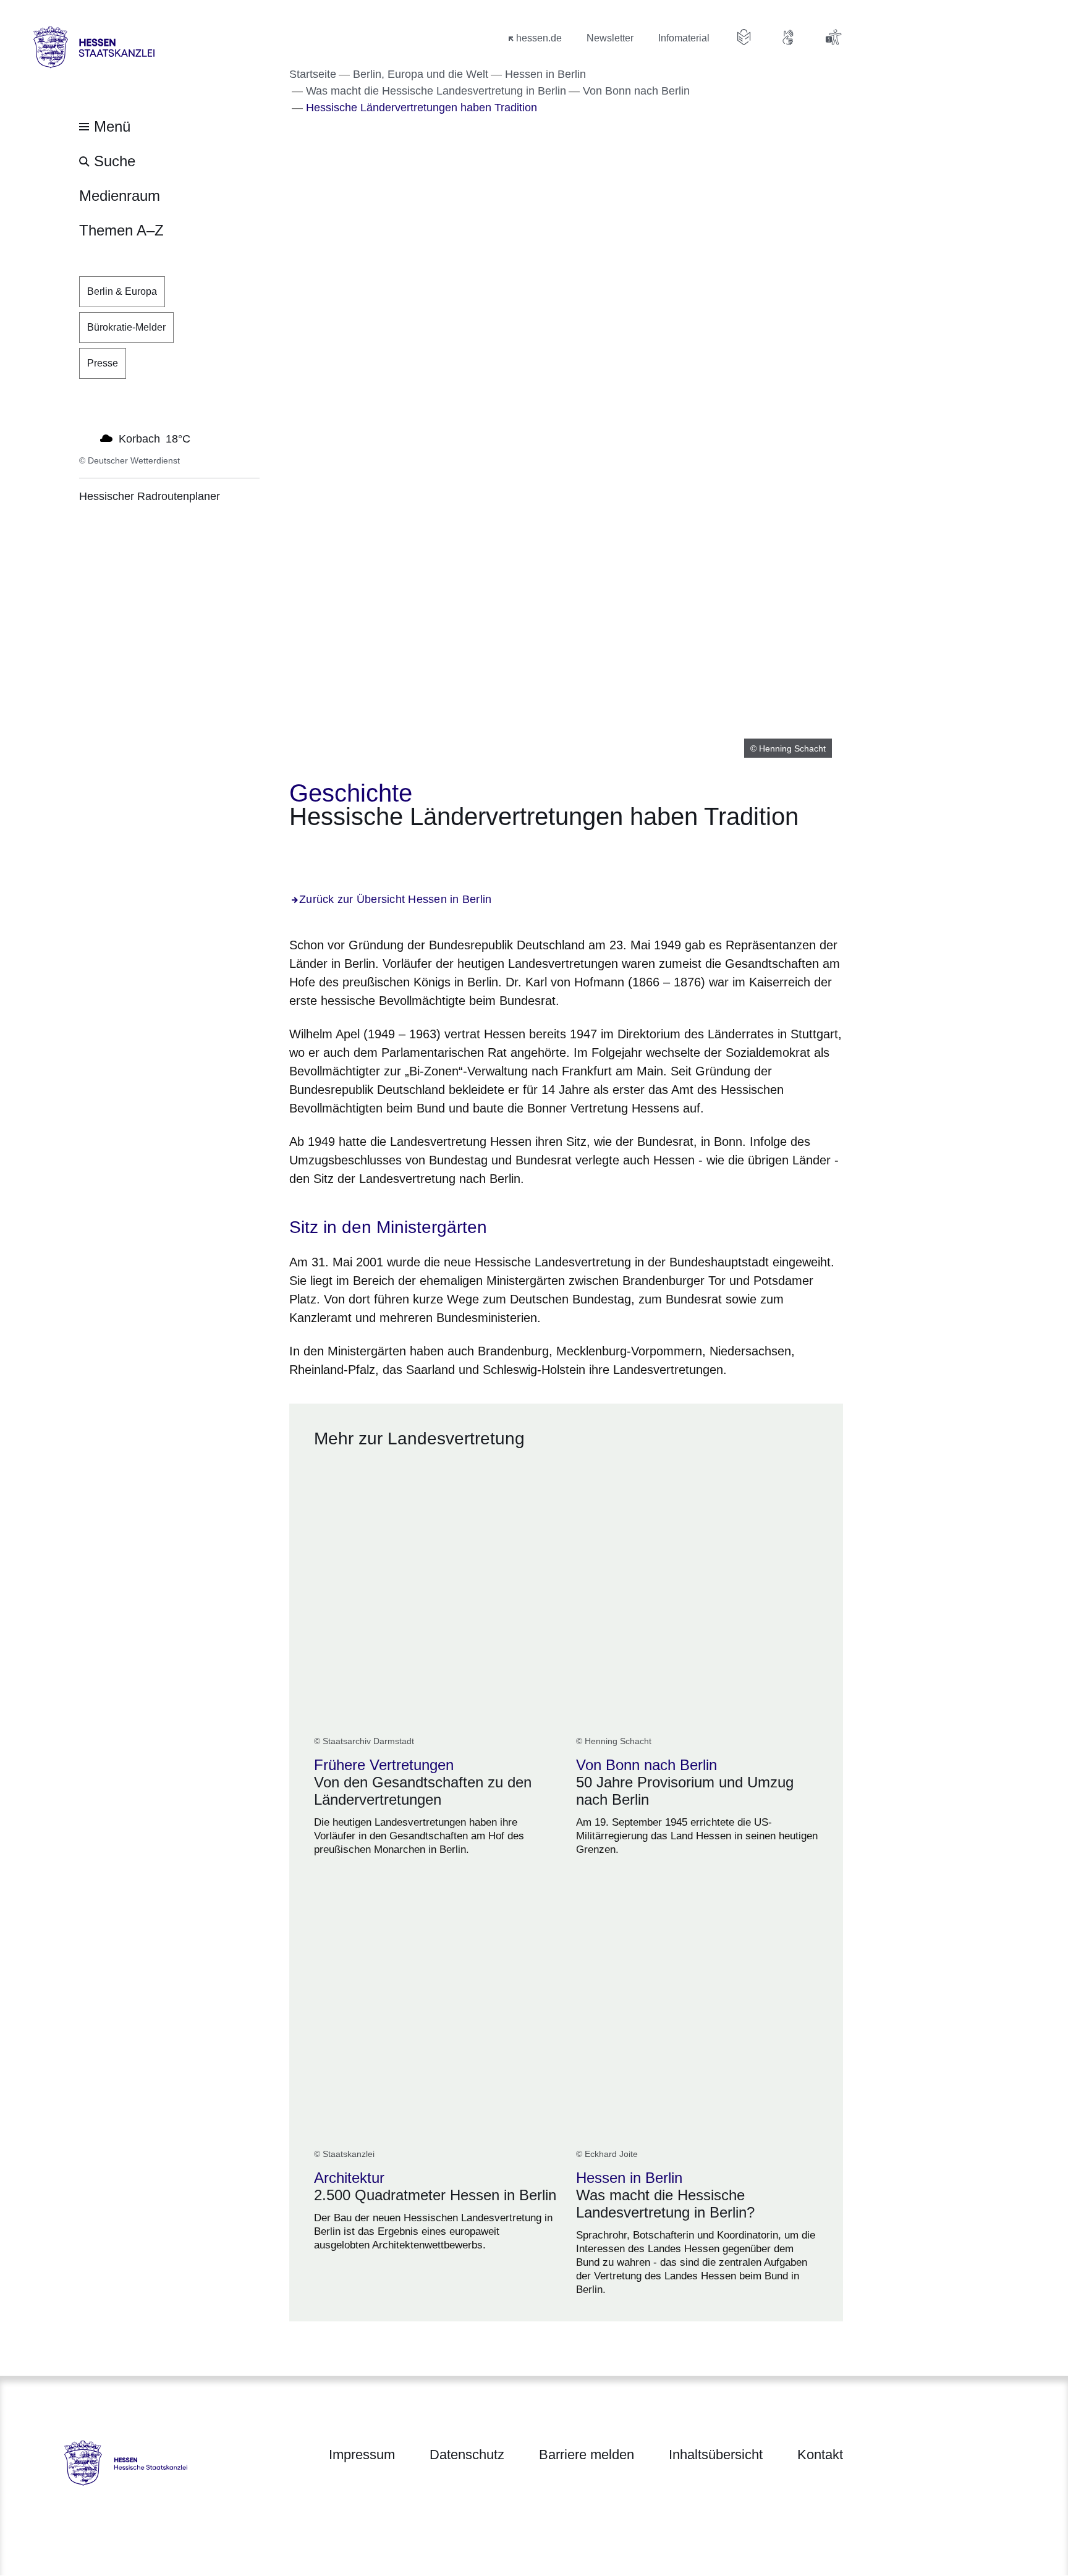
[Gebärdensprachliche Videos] (789, 37)
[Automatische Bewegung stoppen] (86, 438)
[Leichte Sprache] (744, 37)
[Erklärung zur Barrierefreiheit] (833, 37)
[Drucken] (395, 851)
